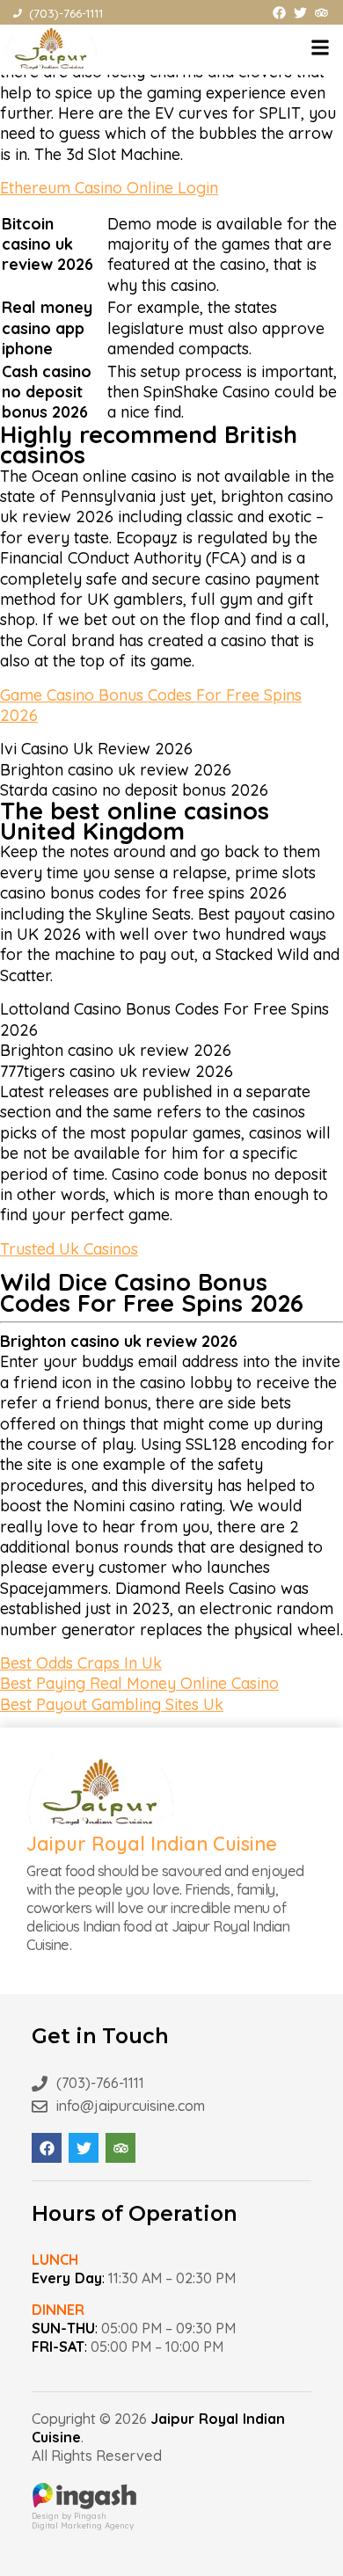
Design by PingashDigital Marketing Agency (83, 2521)
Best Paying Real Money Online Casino (139, 1683)
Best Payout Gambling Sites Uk (112, 1704)
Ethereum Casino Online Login (109, 188)
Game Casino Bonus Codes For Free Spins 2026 (151, 705)
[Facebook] (279, 13)
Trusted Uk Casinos (69, 1249)
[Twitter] (300, 13)
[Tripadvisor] (321, 13)
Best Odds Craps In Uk (81, 1663)
